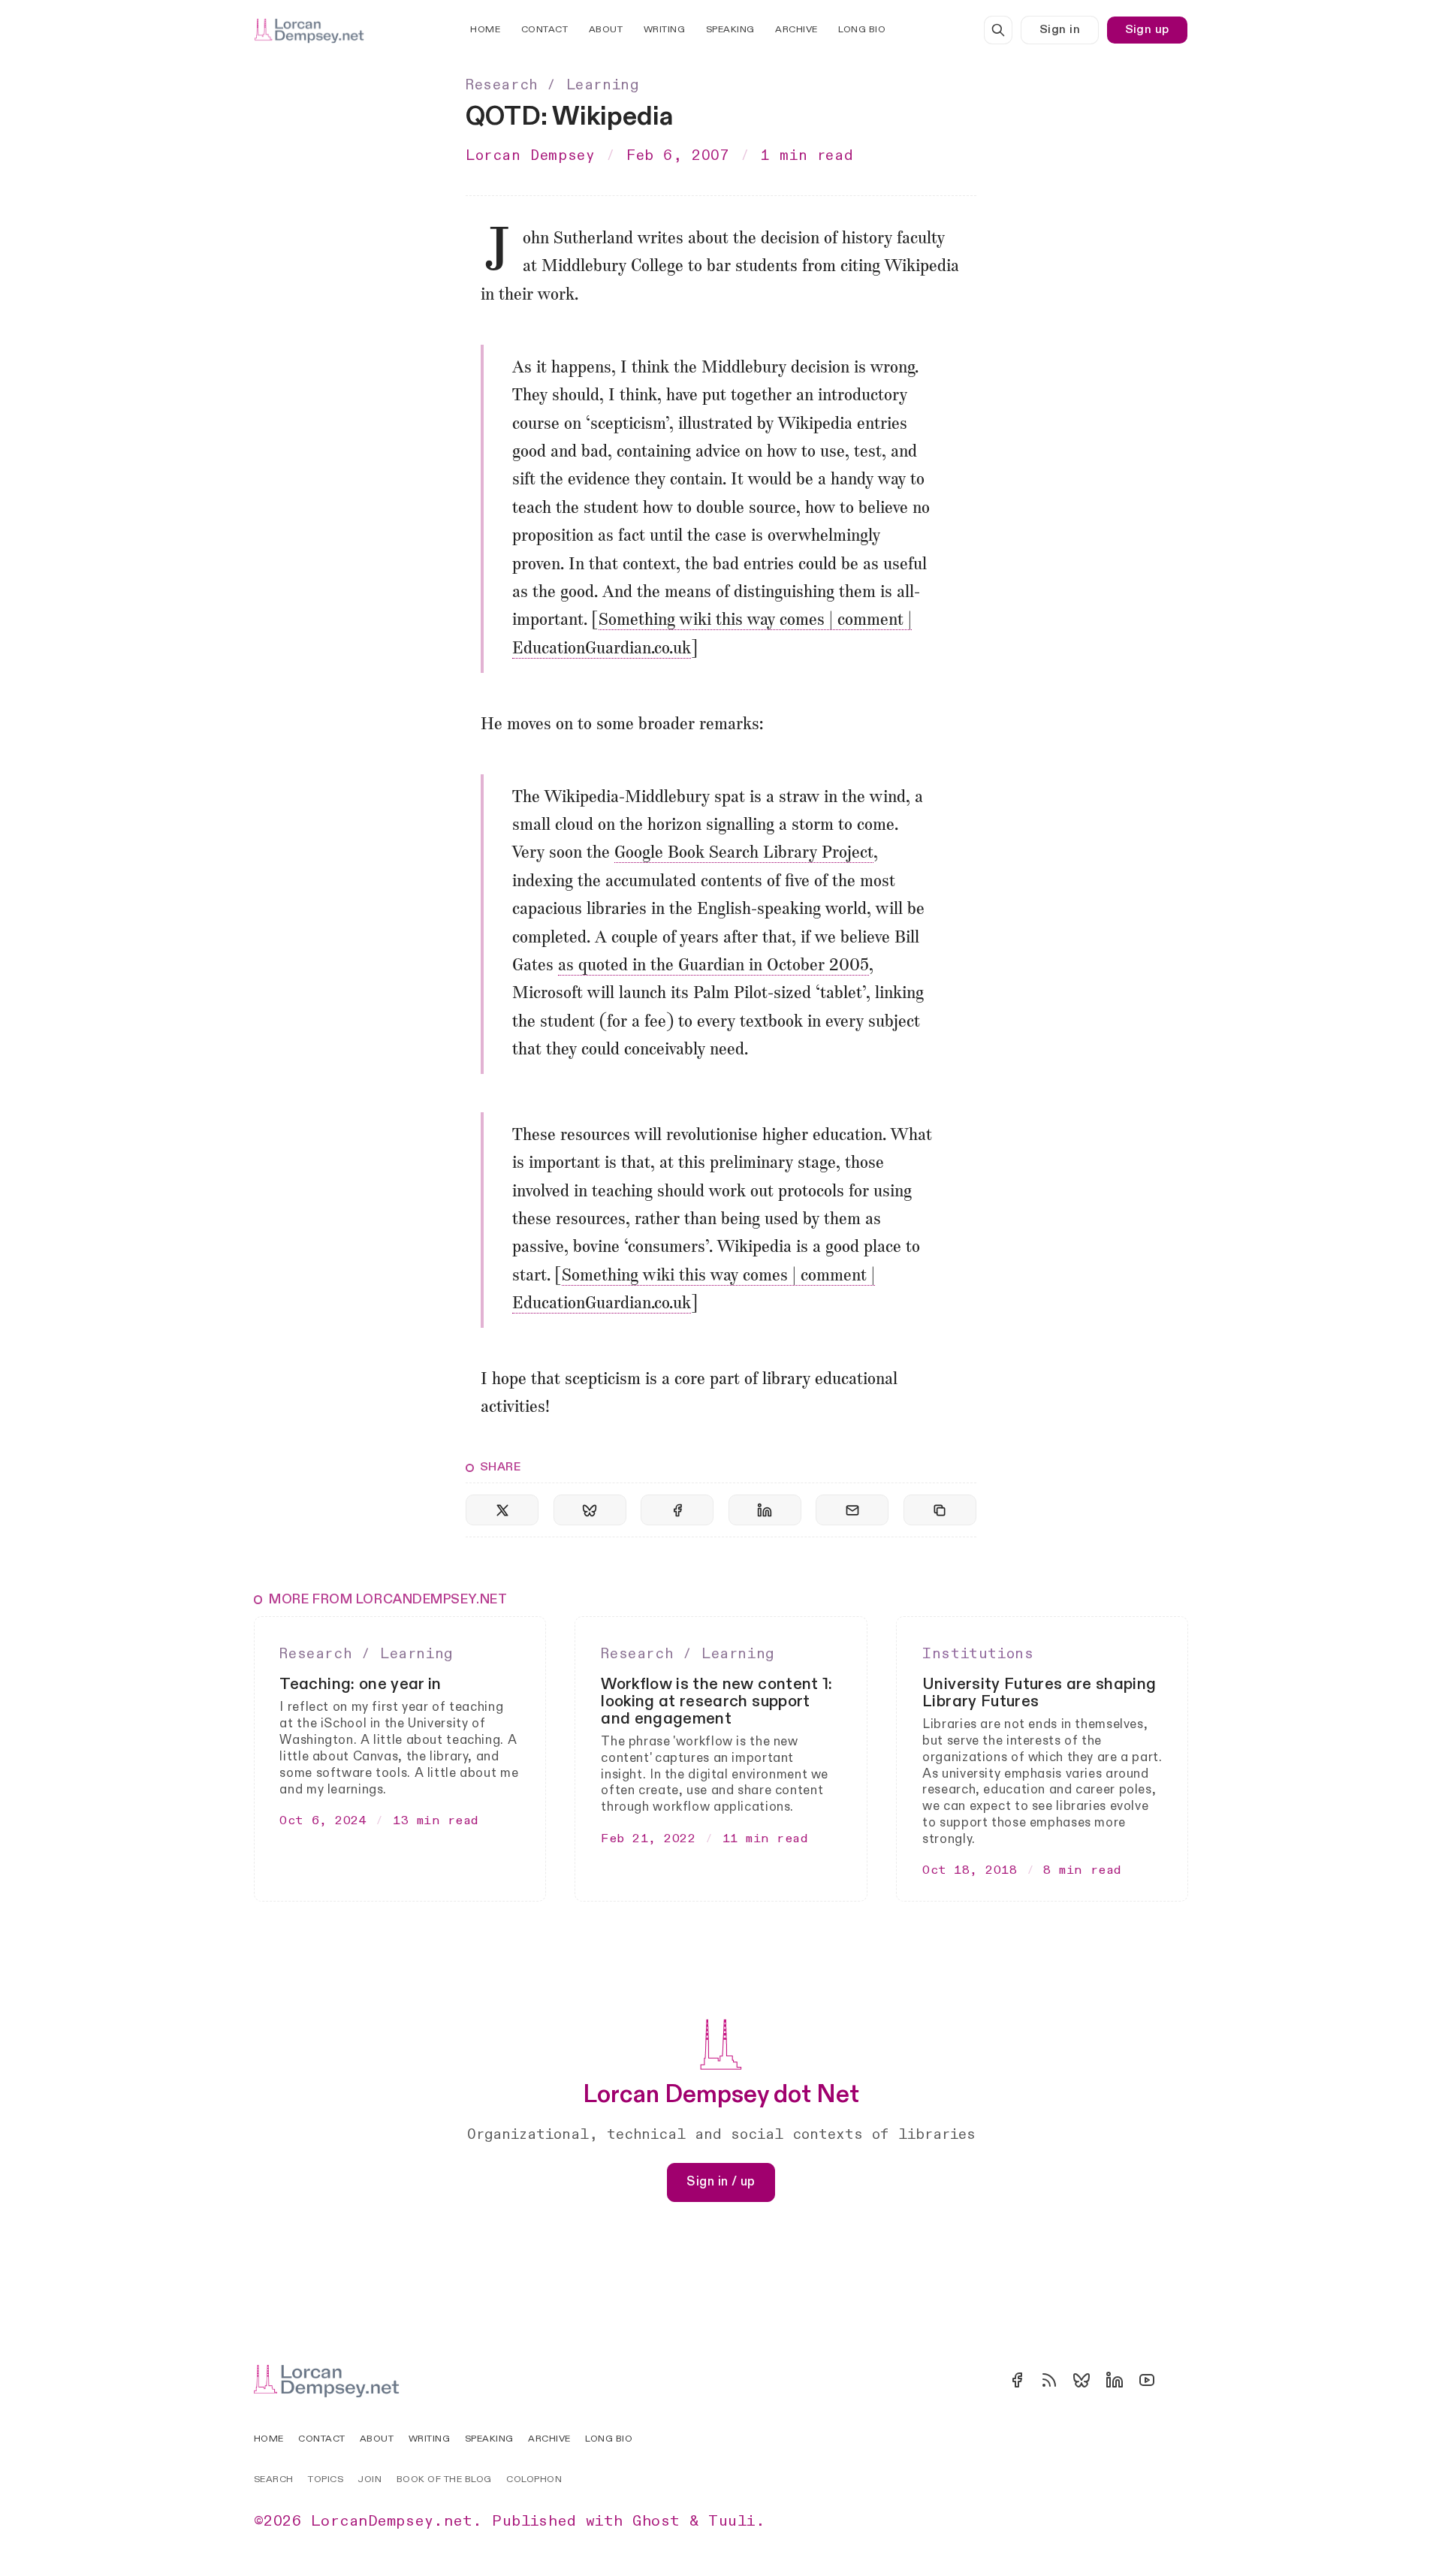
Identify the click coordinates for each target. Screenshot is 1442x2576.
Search (274, 2479)
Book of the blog (444, 2479)
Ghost (656, 2521)
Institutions (978, 1654)
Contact (545, 30)
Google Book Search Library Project (744, 854)
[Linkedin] (1115, 2380)
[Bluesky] (1081, 2380)
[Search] (998, 30)
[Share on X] (502, 1510)
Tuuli (732, 2521)
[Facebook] (1017, 2380)
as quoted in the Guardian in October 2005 (713, 966)
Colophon (534, 2479)
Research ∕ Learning (552, 85)
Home (485, 30)
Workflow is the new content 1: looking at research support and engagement (716, 1701)
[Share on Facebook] (677, 1510)
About (606, 30)
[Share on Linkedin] (765, 1510)
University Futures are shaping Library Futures (1039, 1693)
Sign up (1147, 30)
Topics (326, 2479)
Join (370, 2479)
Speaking (730, 30)
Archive (796, 30)
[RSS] (1049, 2380)
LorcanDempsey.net (392, 2521)
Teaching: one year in (360, 1684)
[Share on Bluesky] (590, 1510)
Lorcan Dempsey (530, 155)
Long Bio (862, 30)
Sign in (1060, 30)
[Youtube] (1147, 2380)
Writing (665, 30)
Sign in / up (721, 2182)
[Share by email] (852, 1510)
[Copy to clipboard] (940, 1510)
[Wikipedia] (1179, 2380)
